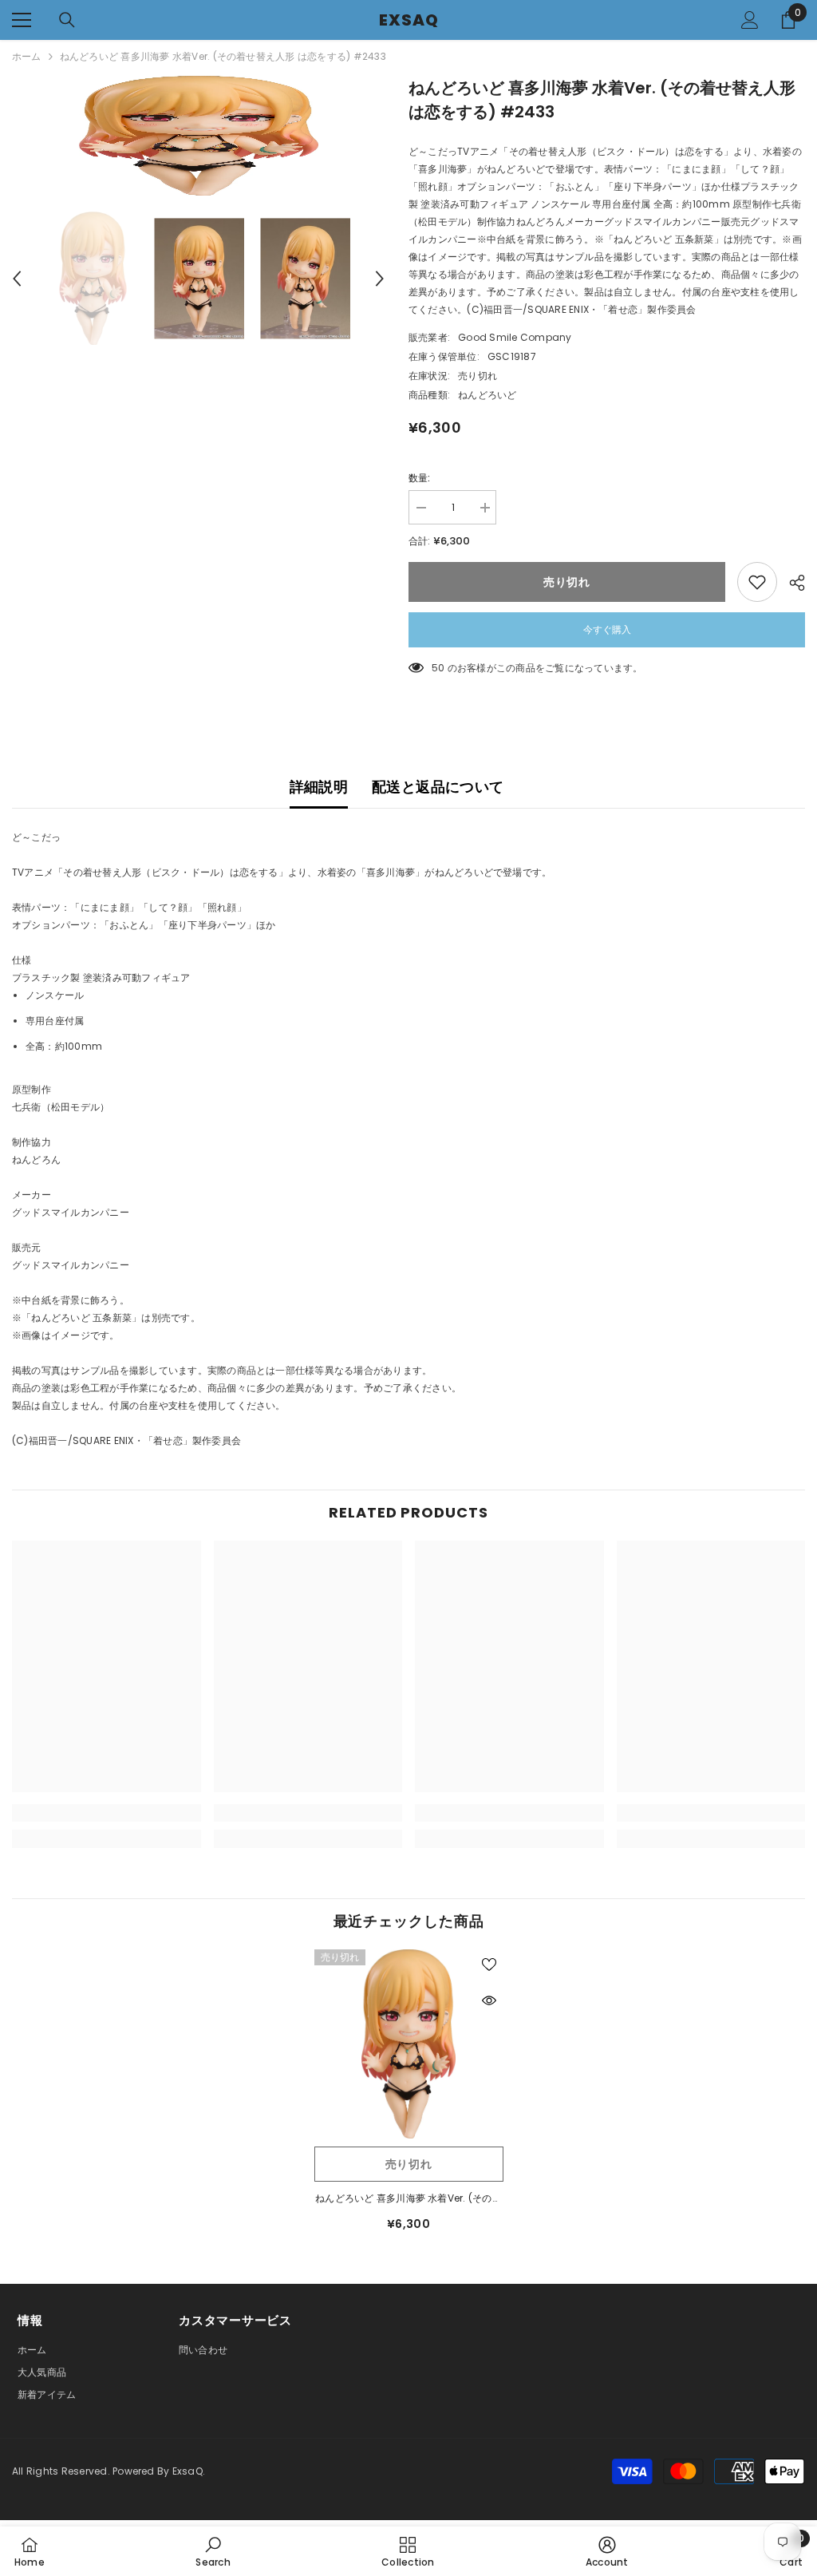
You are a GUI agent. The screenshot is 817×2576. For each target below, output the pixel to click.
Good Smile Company (515, 337)
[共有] (791, 583)
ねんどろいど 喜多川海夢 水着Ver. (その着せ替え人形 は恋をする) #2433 (408, 2199)
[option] (198, 136)
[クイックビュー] (489, 2000)
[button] (17, 279)
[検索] (67, 20)
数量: (420, 478)
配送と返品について (438, 787)
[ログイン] (750, 20)
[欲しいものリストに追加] (757, 582)
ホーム (27, 56)
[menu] (22, 20)
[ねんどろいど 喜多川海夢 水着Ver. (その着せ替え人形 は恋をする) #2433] (409, 2044)
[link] (107, 1813)
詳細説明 (319, 787)
